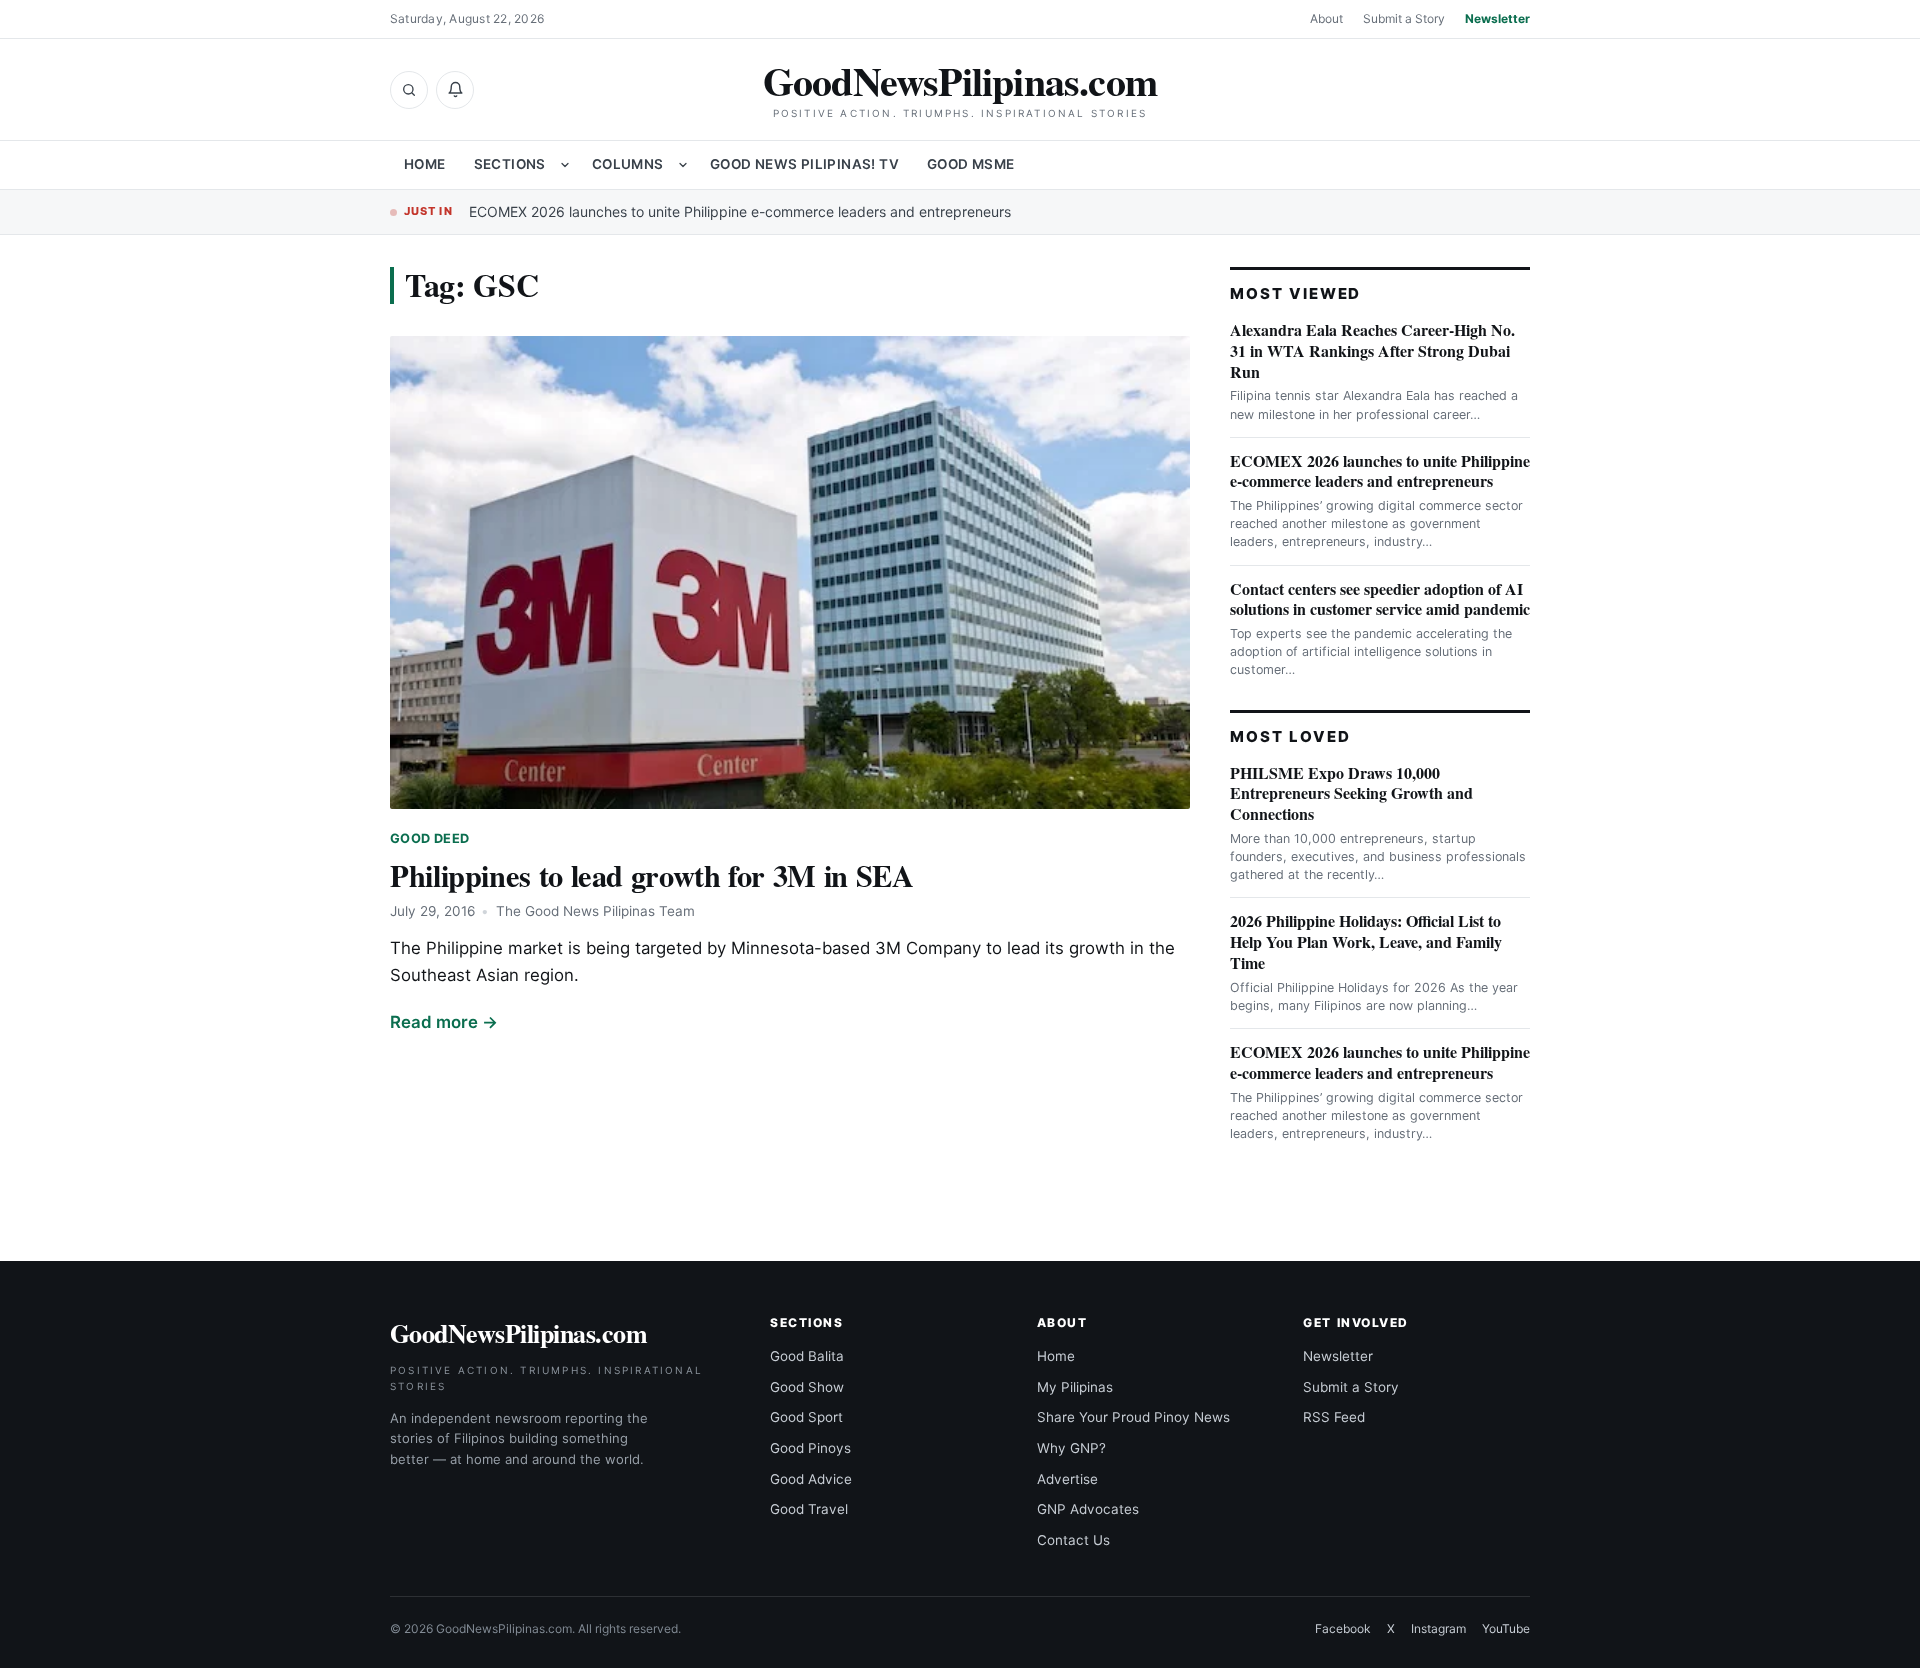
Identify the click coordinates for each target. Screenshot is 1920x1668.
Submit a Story (1404, 18)
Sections (510, 164)
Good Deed (429, 838)
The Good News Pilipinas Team (595, 911)
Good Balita (807, 1356)
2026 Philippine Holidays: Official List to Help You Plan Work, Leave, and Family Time (1366, 941)
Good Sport (806, 1417)
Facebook (1343, 1628)
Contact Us (1073, 1540)
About (1326, 18)
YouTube (1506, 1628)
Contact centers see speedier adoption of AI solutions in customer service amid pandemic (1380, 599)
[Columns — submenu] (683, 165)
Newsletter (1497, 18)
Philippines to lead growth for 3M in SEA (651, 875)
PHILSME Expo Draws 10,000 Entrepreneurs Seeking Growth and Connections (1351, 793)
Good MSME (971, 164)
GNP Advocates (1088, 1509)
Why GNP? (1071, 1448)
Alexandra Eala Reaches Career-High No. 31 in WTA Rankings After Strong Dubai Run (1372, 350)
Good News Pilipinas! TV (804, 164)
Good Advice (811, 1479)
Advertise (1067, 1479)
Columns (628, 164)
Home (425, 164)
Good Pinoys (810, 1448)
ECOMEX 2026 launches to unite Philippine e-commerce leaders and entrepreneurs (740, 211)
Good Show (807, 1387)
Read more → (444, 1022)
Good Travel (809, 1509)
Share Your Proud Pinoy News (1133, 1417)
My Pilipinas (1075, 1387)
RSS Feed (1334, 1417)
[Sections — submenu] (565, 165)
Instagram (1438, 1628)
